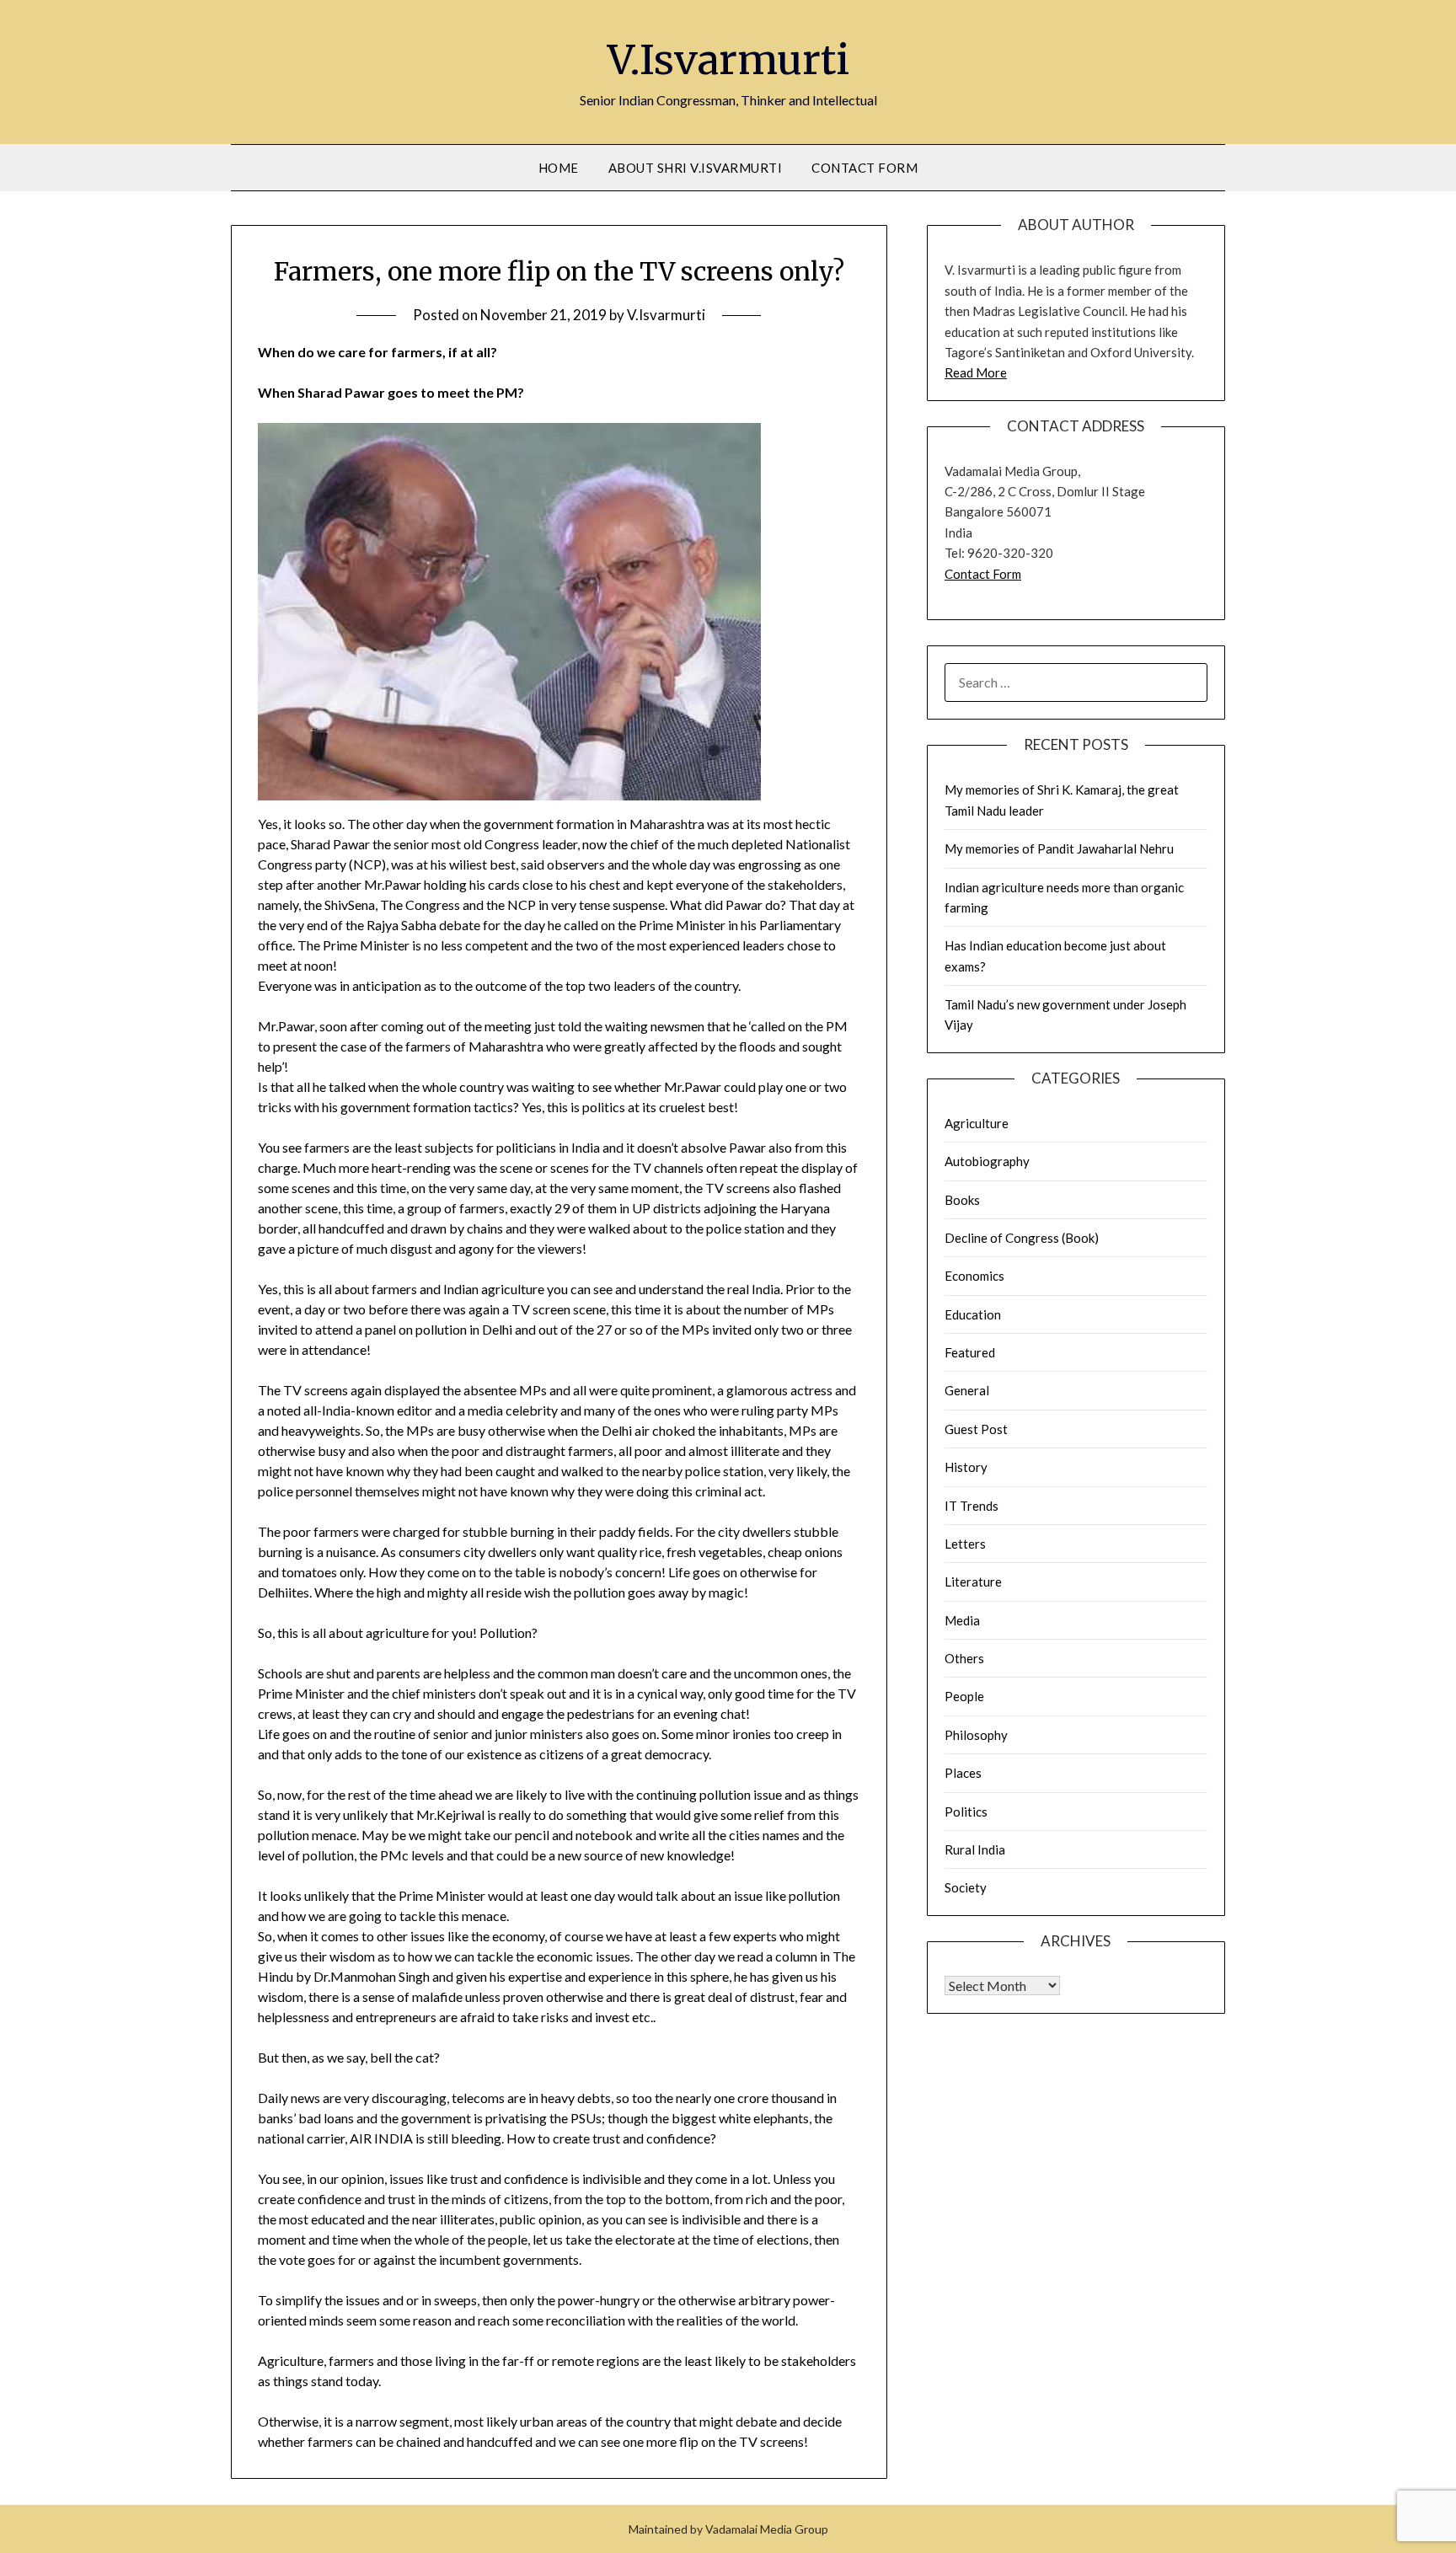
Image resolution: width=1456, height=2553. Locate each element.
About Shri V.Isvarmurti (696, 168)
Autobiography (987, 1161)
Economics (974, 1276)
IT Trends (972, 1506)
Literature (973, 1582)
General (967, 1390)
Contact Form (864, 168)
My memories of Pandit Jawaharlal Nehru (1059, 848)
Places (963, 1773)
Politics (966, 1812)
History (966, 1467)
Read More (976, 372)
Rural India (975, 1849)
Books (962, 1200)
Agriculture (977, 1123)
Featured (970, 1352)
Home (559, 168)
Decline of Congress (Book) (1022, 1238)
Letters (965, 1544)
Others (964, 1658)
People (964, 1696)
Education (973, 1314)
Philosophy (976, 1735)
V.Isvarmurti (728, 60)
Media (962, 1620)
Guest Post (976, 1429)
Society (966, 1887)
